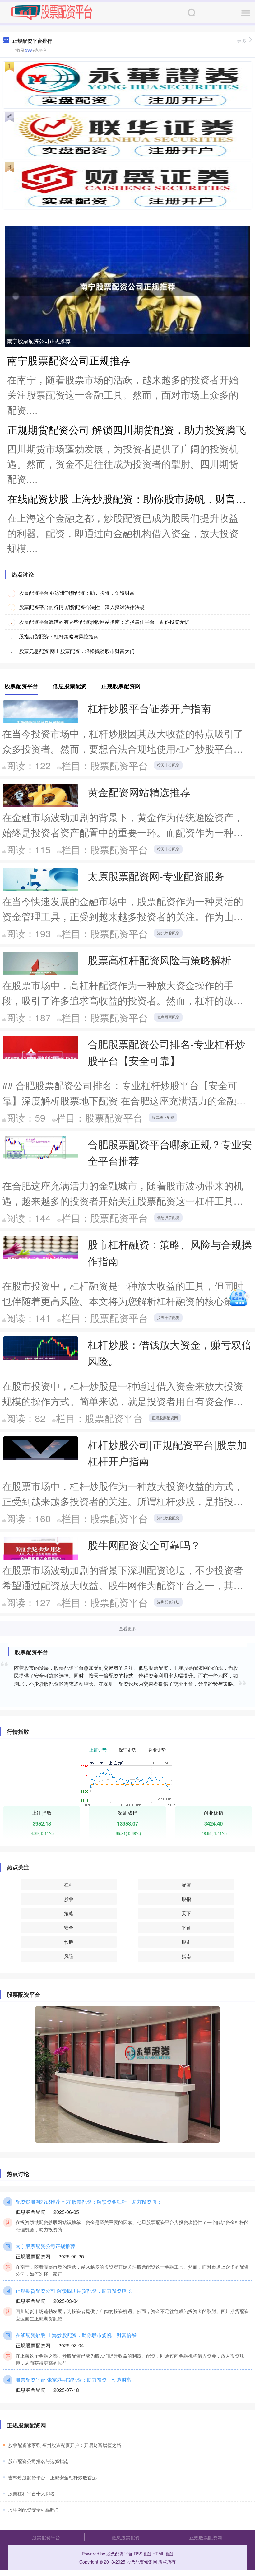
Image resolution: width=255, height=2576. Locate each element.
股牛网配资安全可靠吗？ (144, 1545)
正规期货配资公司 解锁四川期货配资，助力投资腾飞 (127, 429)
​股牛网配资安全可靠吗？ (34, 2510)
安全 (69, 1927)
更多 (242, 41)
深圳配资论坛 (168, 1602)
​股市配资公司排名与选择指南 (38, 2461)
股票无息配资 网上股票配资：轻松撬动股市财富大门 (77, 651)
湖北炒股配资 (168, 933)
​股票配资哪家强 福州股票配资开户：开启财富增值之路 (65, 2445)
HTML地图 (163, 2554)
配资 (186, 1885)
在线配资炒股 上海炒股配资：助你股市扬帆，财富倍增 (76, 2335)
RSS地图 (142, 2554)
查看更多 (127, 1628)
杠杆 (69, 1885)
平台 (186, 1927)
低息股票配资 (168, 1017)
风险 (69, 1956)
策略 (69, 1913)
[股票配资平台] (52, 12)
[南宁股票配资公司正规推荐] (127, 286)
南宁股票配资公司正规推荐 (39, 341)
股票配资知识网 (142, 2562)
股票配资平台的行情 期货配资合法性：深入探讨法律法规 (82, 607)
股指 (186, 1899)
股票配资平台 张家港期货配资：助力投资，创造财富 (77, 593)
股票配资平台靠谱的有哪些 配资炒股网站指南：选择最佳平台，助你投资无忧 (104, 622)
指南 (186, 1956)
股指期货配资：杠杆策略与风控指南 (59, 636)
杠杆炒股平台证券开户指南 (149, 708)
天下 (186, 1913)
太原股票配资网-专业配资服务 (156, 876)
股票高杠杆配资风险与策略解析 (160, 960)
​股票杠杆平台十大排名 (31, 2493)
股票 (69, 1899)
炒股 (69, 1942)
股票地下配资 (163, 1117)
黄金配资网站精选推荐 (139, 792)
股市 (186, 1942)
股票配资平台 (46, 2537)
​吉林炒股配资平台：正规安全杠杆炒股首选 (52, 2477)
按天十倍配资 (168, 765)
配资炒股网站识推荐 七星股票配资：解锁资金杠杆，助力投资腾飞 (88, 2201)
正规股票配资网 (165, 1418)
